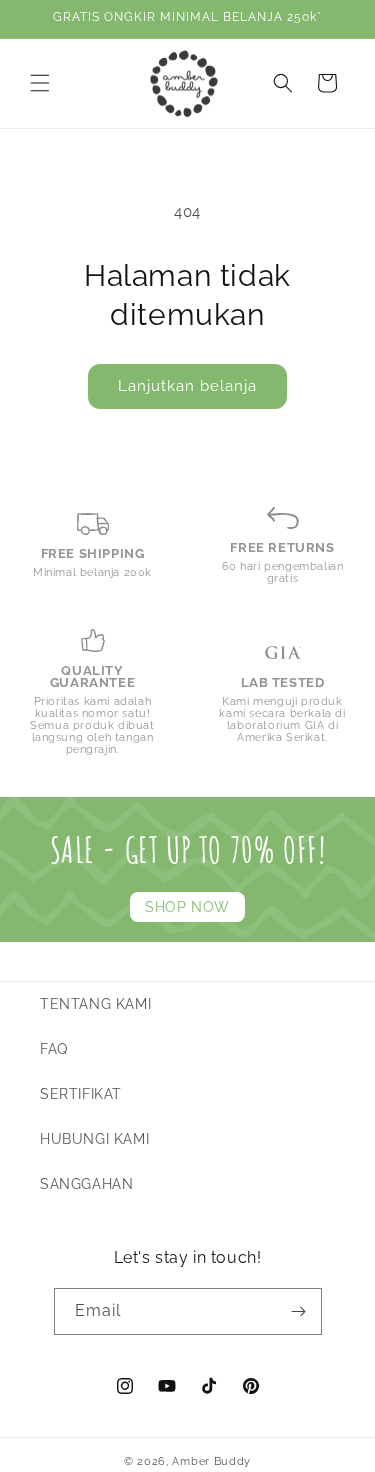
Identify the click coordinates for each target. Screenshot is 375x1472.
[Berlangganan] (299, 1311)
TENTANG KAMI (95, 1004)
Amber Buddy (211, 1461)
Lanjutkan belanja (187, 386)
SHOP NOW (187, 907)
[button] (40, 83)
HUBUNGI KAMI (94, 1139)
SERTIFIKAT (81, 1094)
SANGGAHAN (86, 1184)
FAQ (54, 1049)
